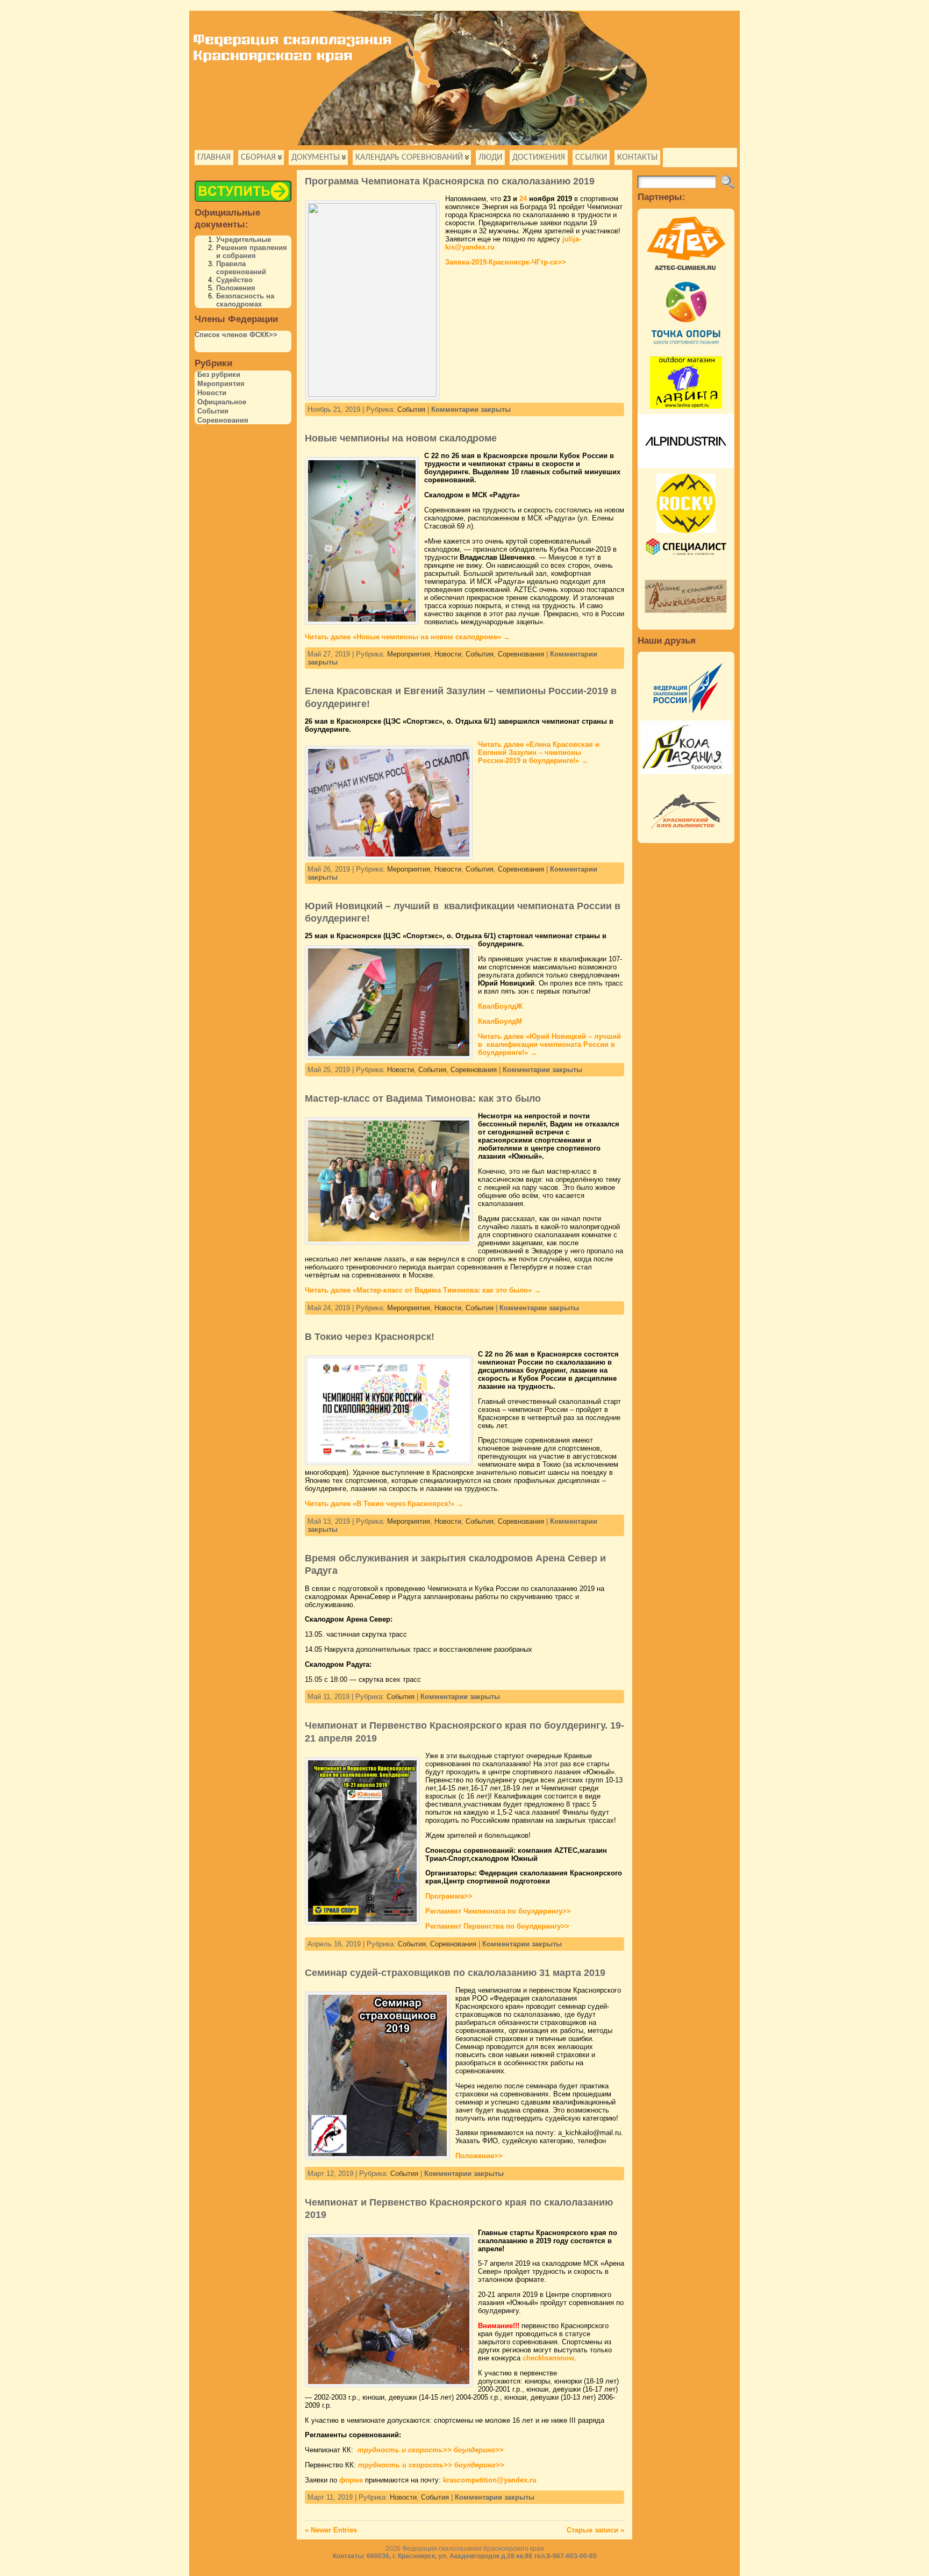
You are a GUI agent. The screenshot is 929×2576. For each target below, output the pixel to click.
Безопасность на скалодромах (245, 300)
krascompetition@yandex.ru (490, 2480)
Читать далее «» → (408, 637)
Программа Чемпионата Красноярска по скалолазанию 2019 (450, 181)
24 (523, 199)
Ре (498, 1911)
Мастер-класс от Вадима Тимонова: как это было (423, 1098)
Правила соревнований (241, 268)
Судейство (234, 280)
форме (351, 2480)
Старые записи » (595, 2530)
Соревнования (223, 420)
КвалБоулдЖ (500, 1006)
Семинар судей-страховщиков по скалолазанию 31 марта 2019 (455, 1973)
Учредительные (244, 240)
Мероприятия (221, 384)
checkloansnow (548, 2358)
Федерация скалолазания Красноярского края (473, 2549)
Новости (212, 393)
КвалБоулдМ (500, 1021)
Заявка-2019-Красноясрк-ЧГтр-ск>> (506, 262)
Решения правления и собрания (252, 252)
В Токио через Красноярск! (370, 1337)
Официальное (222, 402)
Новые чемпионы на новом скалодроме (401, 438)
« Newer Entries (331, 2530)
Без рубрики (219, 374)
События (213, 411)
